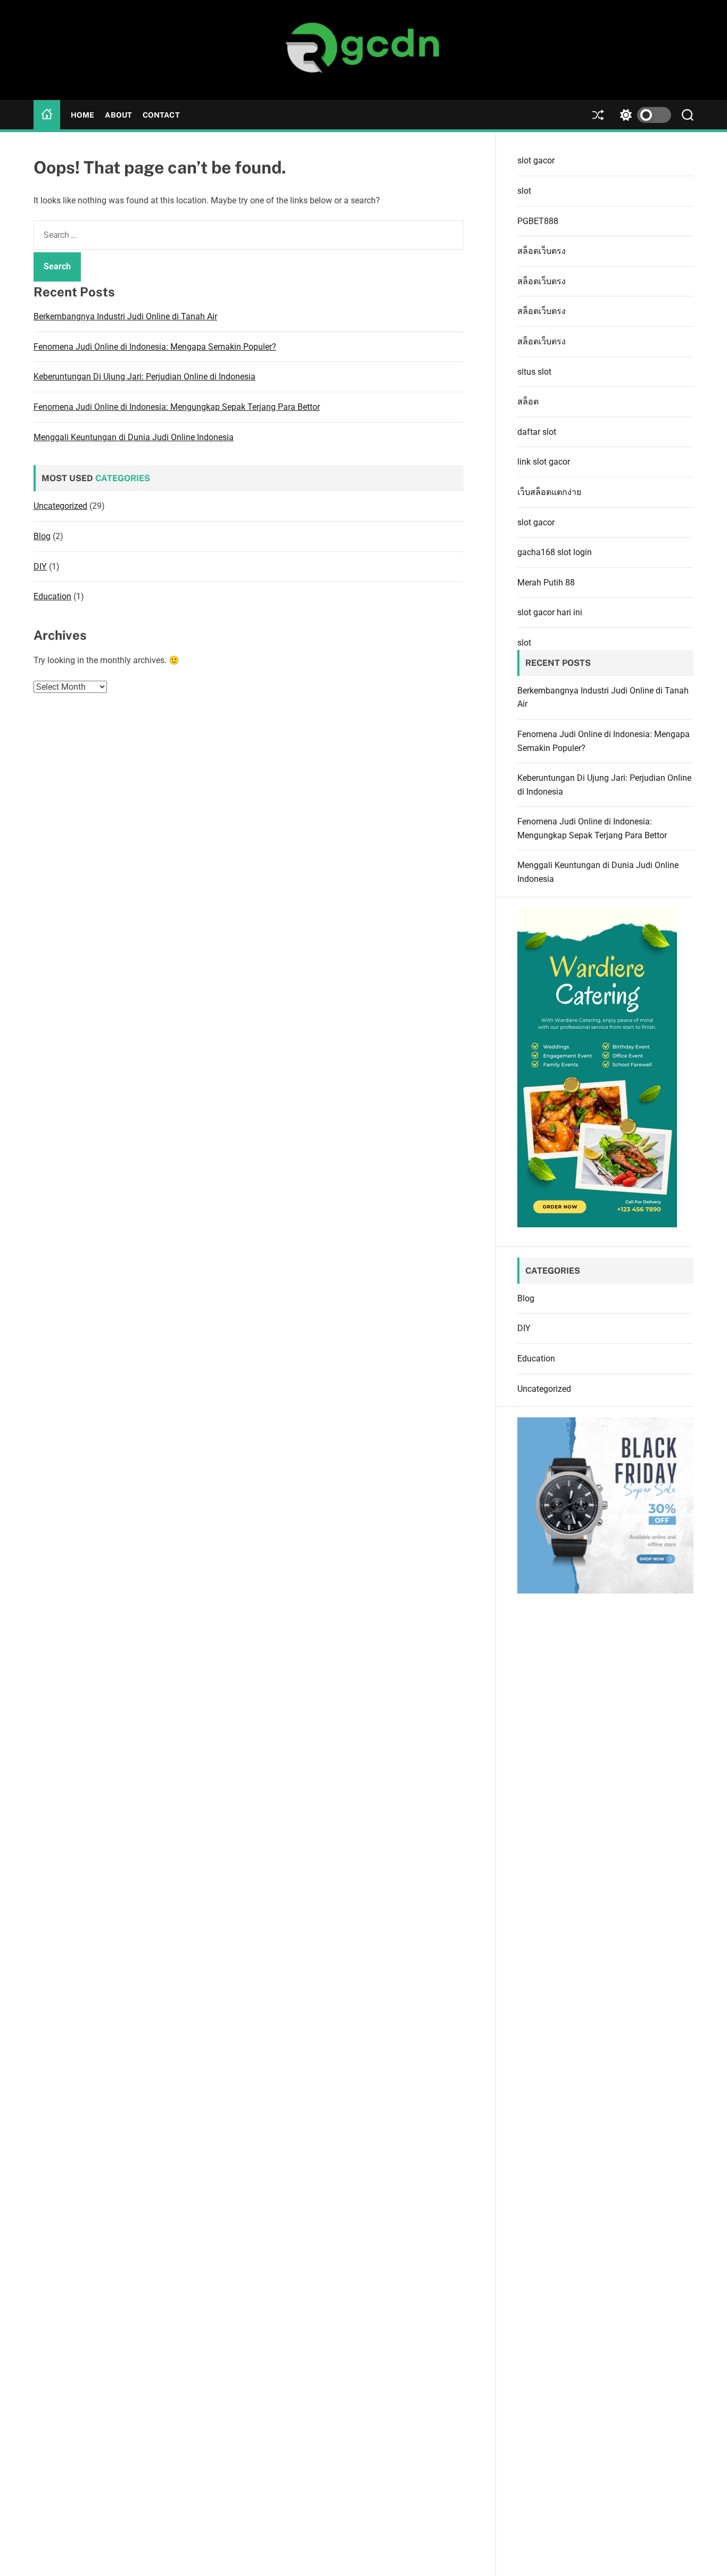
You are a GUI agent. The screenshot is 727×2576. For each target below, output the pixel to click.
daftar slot (537, 432)
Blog (42, 536)
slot (524, 191)
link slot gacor (544, 462)
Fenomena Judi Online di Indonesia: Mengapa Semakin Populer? (155, 347)
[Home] (47, 115)
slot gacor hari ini (550, 612)
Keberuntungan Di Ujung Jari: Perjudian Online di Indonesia (144, 377)
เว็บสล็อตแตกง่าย (549, 492)
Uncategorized (60, 506)
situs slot (534, 372)
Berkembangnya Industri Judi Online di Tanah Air (125, 317)
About (118, 115)
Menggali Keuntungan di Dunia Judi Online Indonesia (134, 437)
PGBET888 (538, 221)
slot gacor (536, 160)
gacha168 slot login (555, 552)
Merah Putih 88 (546, 583)
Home (82, 115)
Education (52, 597)
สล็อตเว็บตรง (542, 251)
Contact (161, 115)
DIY (40, 567)
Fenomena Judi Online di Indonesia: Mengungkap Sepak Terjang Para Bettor (177, 407)
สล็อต (528, 402)
